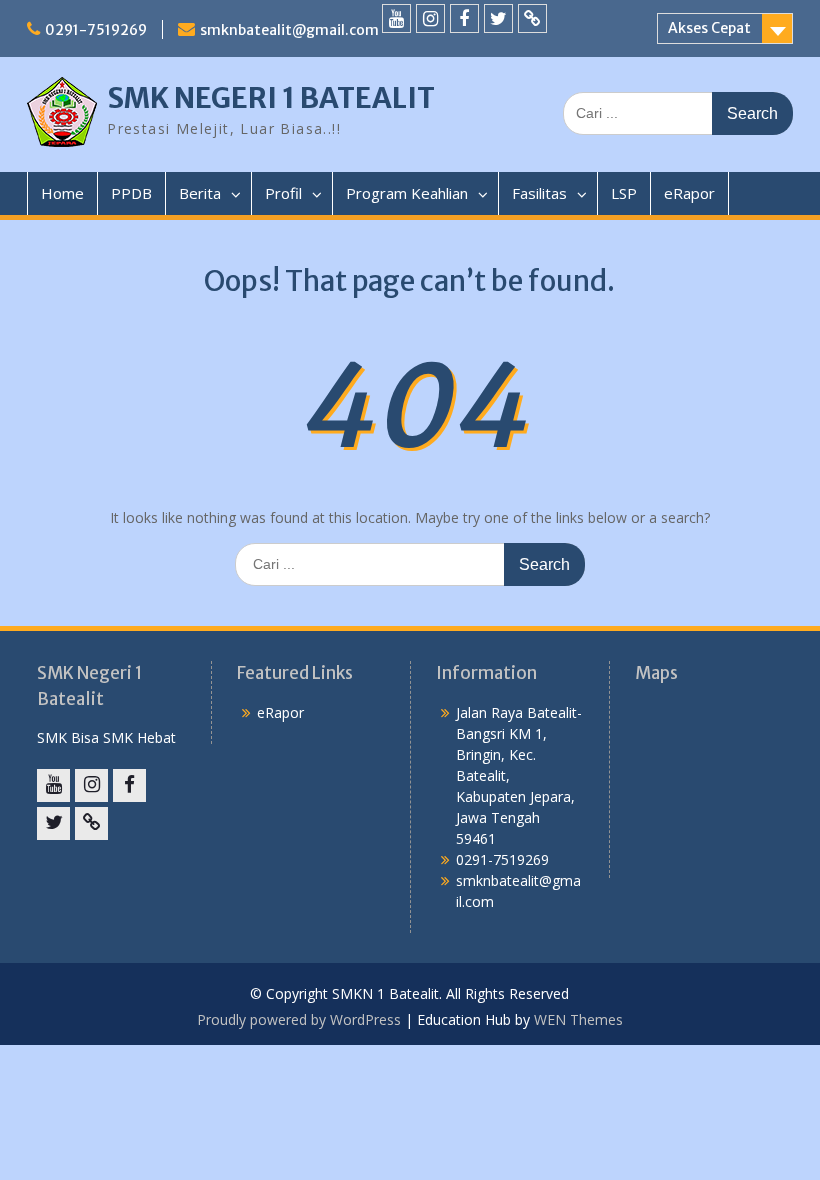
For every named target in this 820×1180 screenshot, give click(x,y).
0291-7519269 (96, 30)
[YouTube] (396, 18)
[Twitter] (498, 18)
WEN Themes (578, 1019)
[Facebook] (464, 18)
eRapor (689, 193)
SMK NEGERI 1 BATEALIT (271, 98)
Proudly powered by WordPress (299, 1019)
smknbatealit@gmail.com (289, 30)
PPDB (131, 193)
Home (62, 193)
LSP (624, 193)
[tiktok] (532, 18)
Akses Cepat (709, 28)
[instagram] (430, 18)
